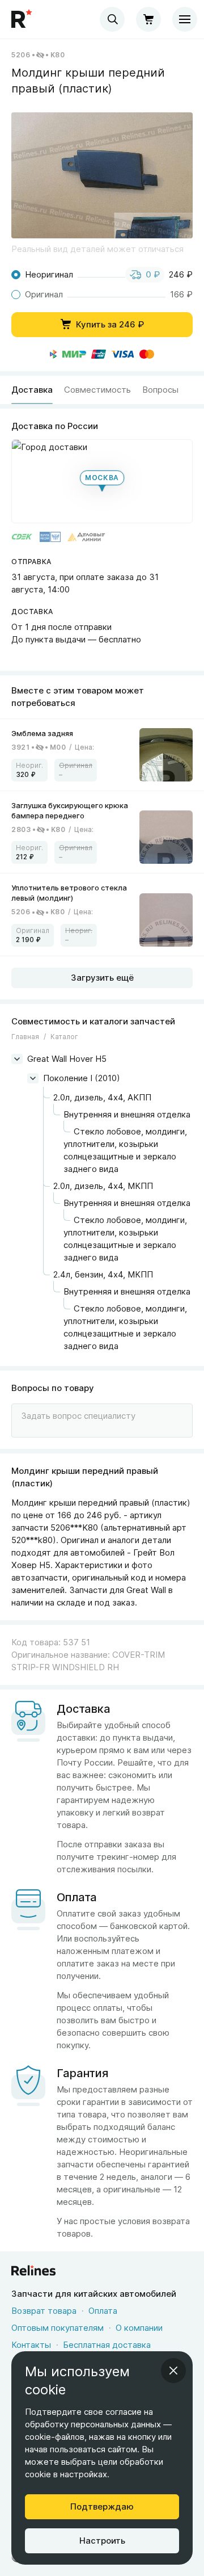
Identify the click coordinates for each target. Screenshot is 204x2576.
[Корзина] (148, 19)
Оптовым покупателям (58, 2328)
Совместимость (97, 390)
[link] (102, 755)
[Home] (23, 19)
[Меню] (185, 19)
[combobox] (112, 19)
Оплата (103, 2311)
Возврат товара (44, 2311)
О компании (139, 2328)
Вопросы (160, 390)
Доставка (32, 390)
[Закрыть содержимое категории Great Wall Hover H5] (17, 1059)
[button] (102, 175)
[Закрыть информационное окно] (173, 2371)
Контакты (31, 2345)
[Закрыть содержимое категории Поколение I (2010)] (33, 1078)
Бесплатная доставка (107, 2345)
